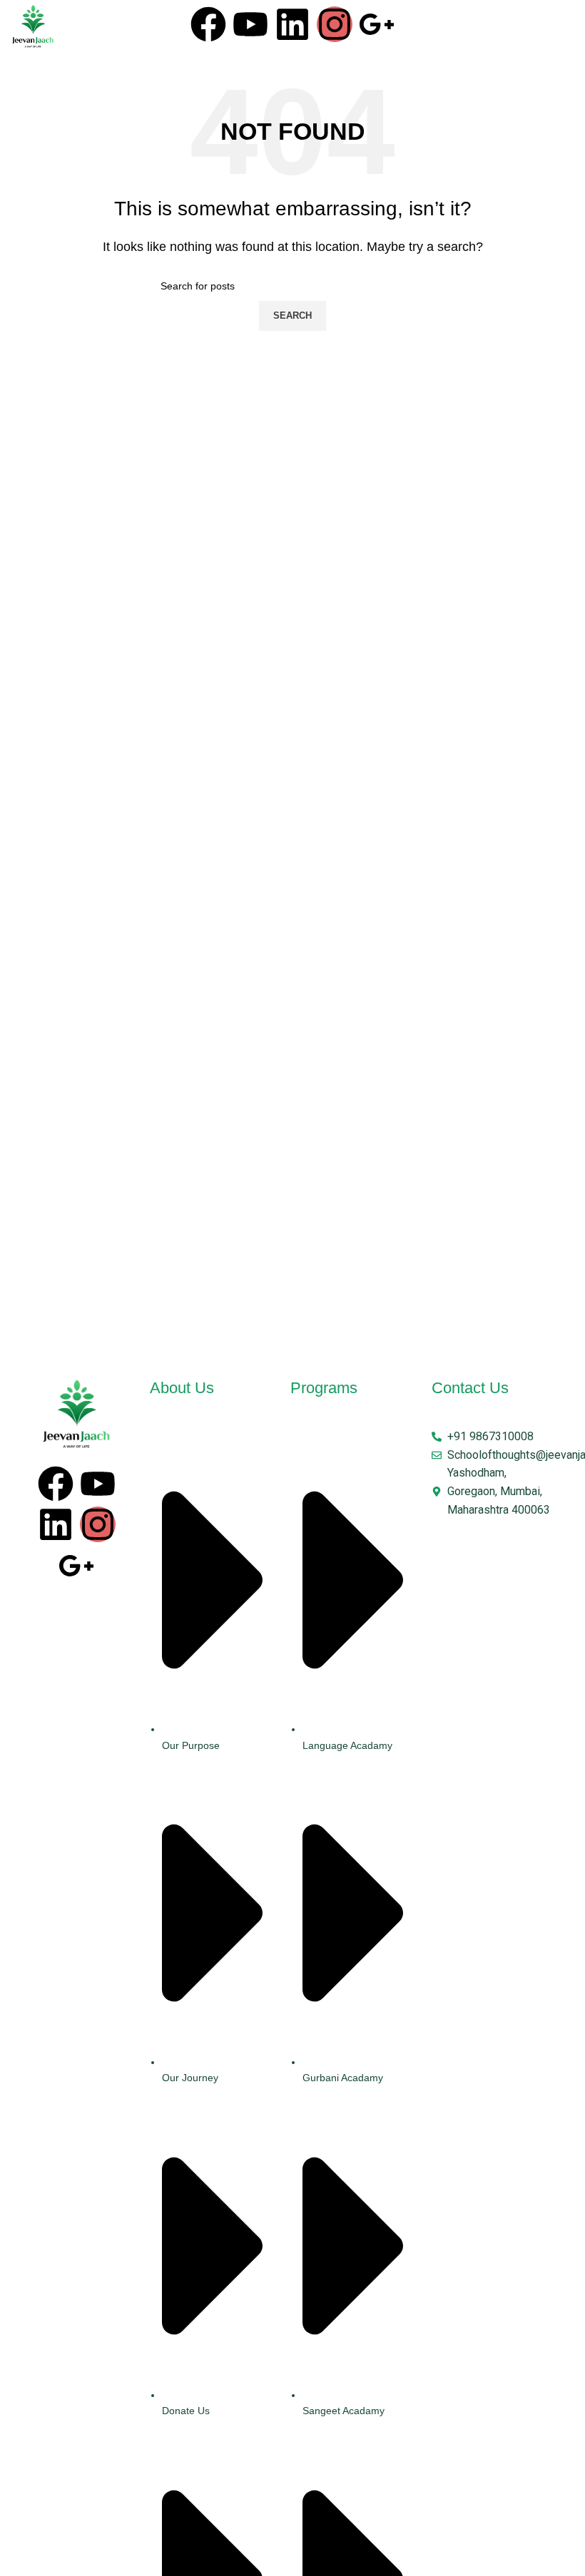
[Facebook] (208, 24)
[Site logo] (33, 26)
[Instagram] (335, 24)
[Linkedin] (292, 24)
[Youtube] (250, 24)
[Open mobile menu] (559, 27)
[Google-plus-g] (377, 24)
